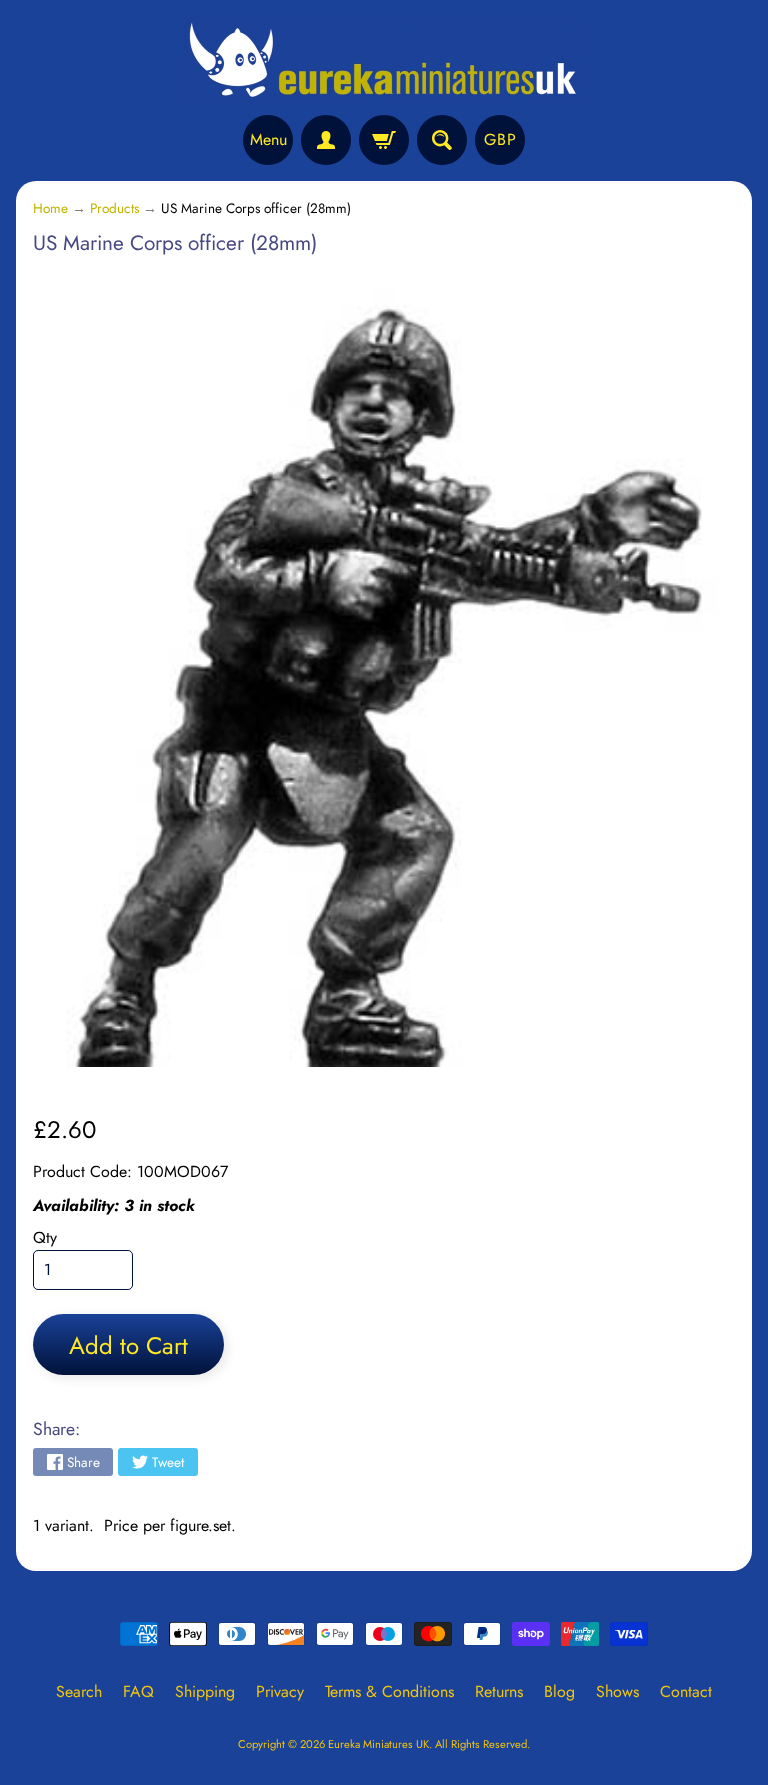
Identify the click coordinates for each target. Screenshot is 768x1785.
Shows (617, 1691)
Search (79, 1691)
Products (114, 208)
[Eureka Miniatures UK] (384, 60)
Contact (686, 1691)
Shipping (205, 1691)
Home (50, 208)
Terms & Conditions (389, 1691)
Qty (45, 1237)
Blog (559, 1691)
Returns (499, 1691)
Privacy (280, 1691)
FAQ (138, 1691)
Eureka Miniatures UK (378, 1744)
